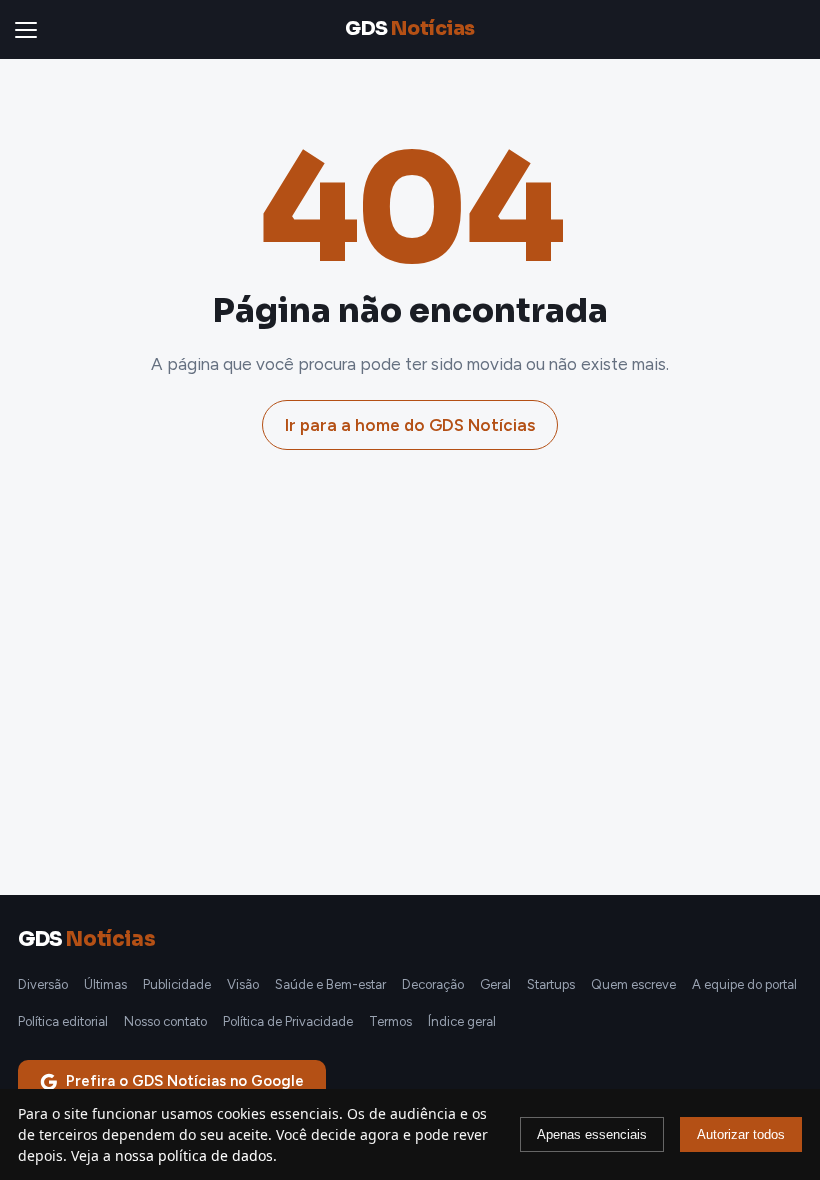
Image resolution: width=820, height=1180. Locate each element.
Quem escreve (633, 984)
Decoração (433, 984)
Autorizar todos (741, 1134)
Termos (390, 1021)
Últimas (105, 984)
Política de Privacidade (288, 1021)
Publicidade (177, 984)
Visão (243, 984)
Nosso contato (165, 1021)
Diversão (43, 984)
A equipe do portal (744, 984)
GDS (409, 29)
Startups (551, 984)
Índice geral (462, 1021)
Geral (495, 984)
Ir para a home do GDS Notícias (410, 425)
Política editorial (63, 1021)
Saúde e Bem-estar (330, 984)
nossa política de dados (194, 1155)
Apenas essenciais (592, 1134)
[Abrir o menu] (30, 30)
